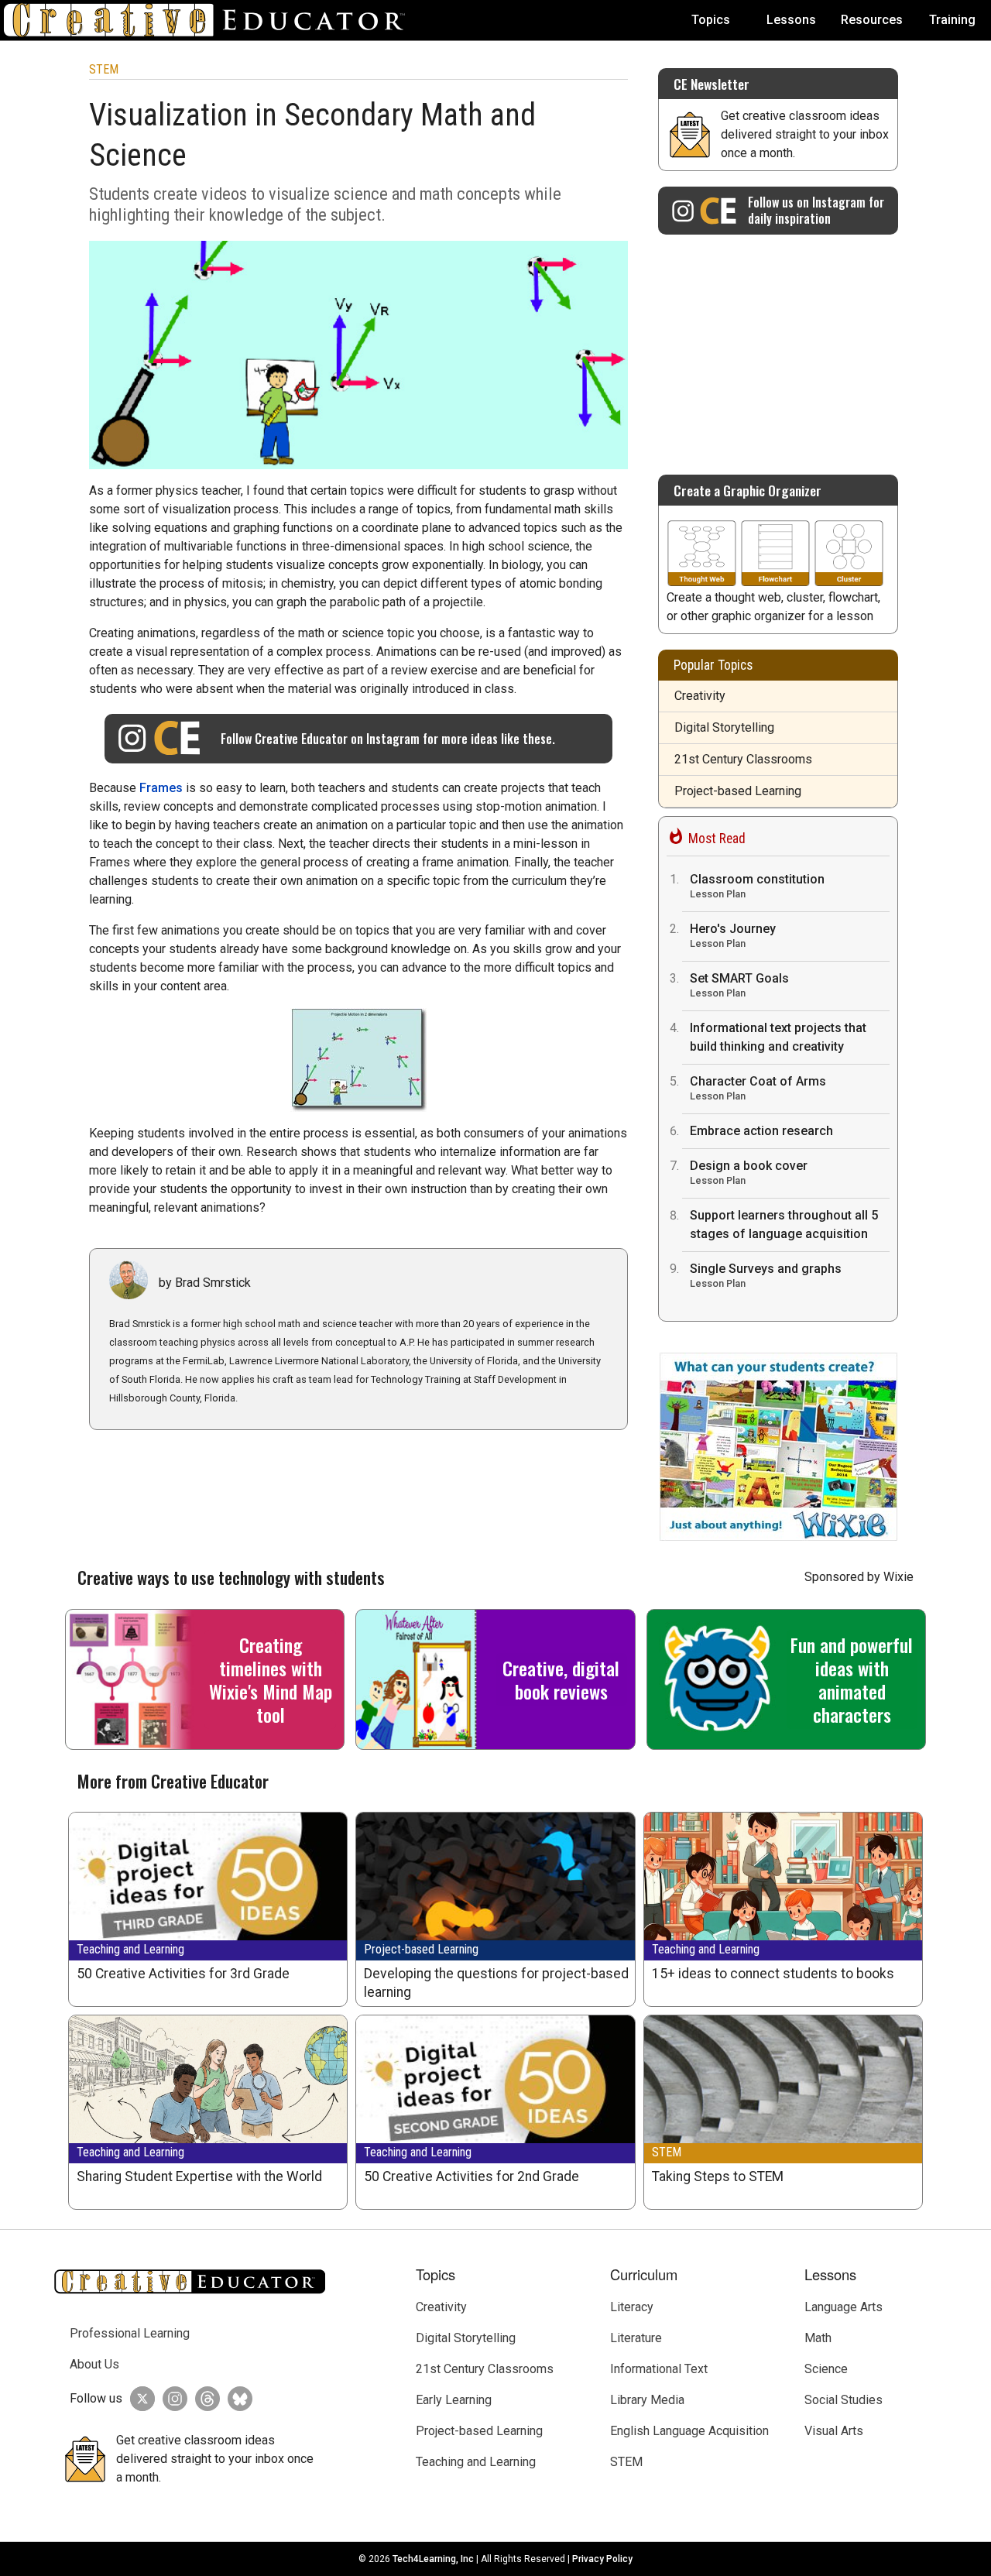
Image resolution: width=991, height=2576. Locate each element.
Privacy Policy (602, 2559)
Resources (872, 20)
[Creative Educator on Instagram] (171, 2399)
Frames (161, 788)
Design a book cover (749, 1172)
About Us (94, 2364)
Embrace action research (761, 1131)
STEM (104, 69)
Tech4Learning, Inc (433, 2559)
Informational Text (659, 2369)
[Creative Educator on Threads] (204, 2399)
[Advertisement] (778, 347)
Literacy (632, 2307)
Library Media (647, 2400)
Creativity (700, 696)
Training (952, 20)
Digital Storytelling (724, 727)
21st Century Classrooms (743, 759)
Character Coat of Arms (758, 1088)
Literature (636, 2338)
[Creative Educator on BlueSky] (236, 2399)
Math (818, 2338)
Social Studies (844, 2400)
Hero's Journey (733, 935)
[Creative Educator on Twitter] (139, 2399)
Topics (711, 20)
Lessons (791, 20)
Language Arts (844, 2307)
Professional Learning (130, 2333)
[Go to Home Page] (211, 20)
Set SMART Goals (739, 985)
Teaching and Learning (130, 1949)
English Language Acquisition (689, 2431)
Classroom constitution (757, 886)
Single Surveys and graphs (766, 1275)
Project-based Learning (738, 791)
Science (826, 2369)
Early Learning (454, 2400)
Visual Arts (834, 2431)
